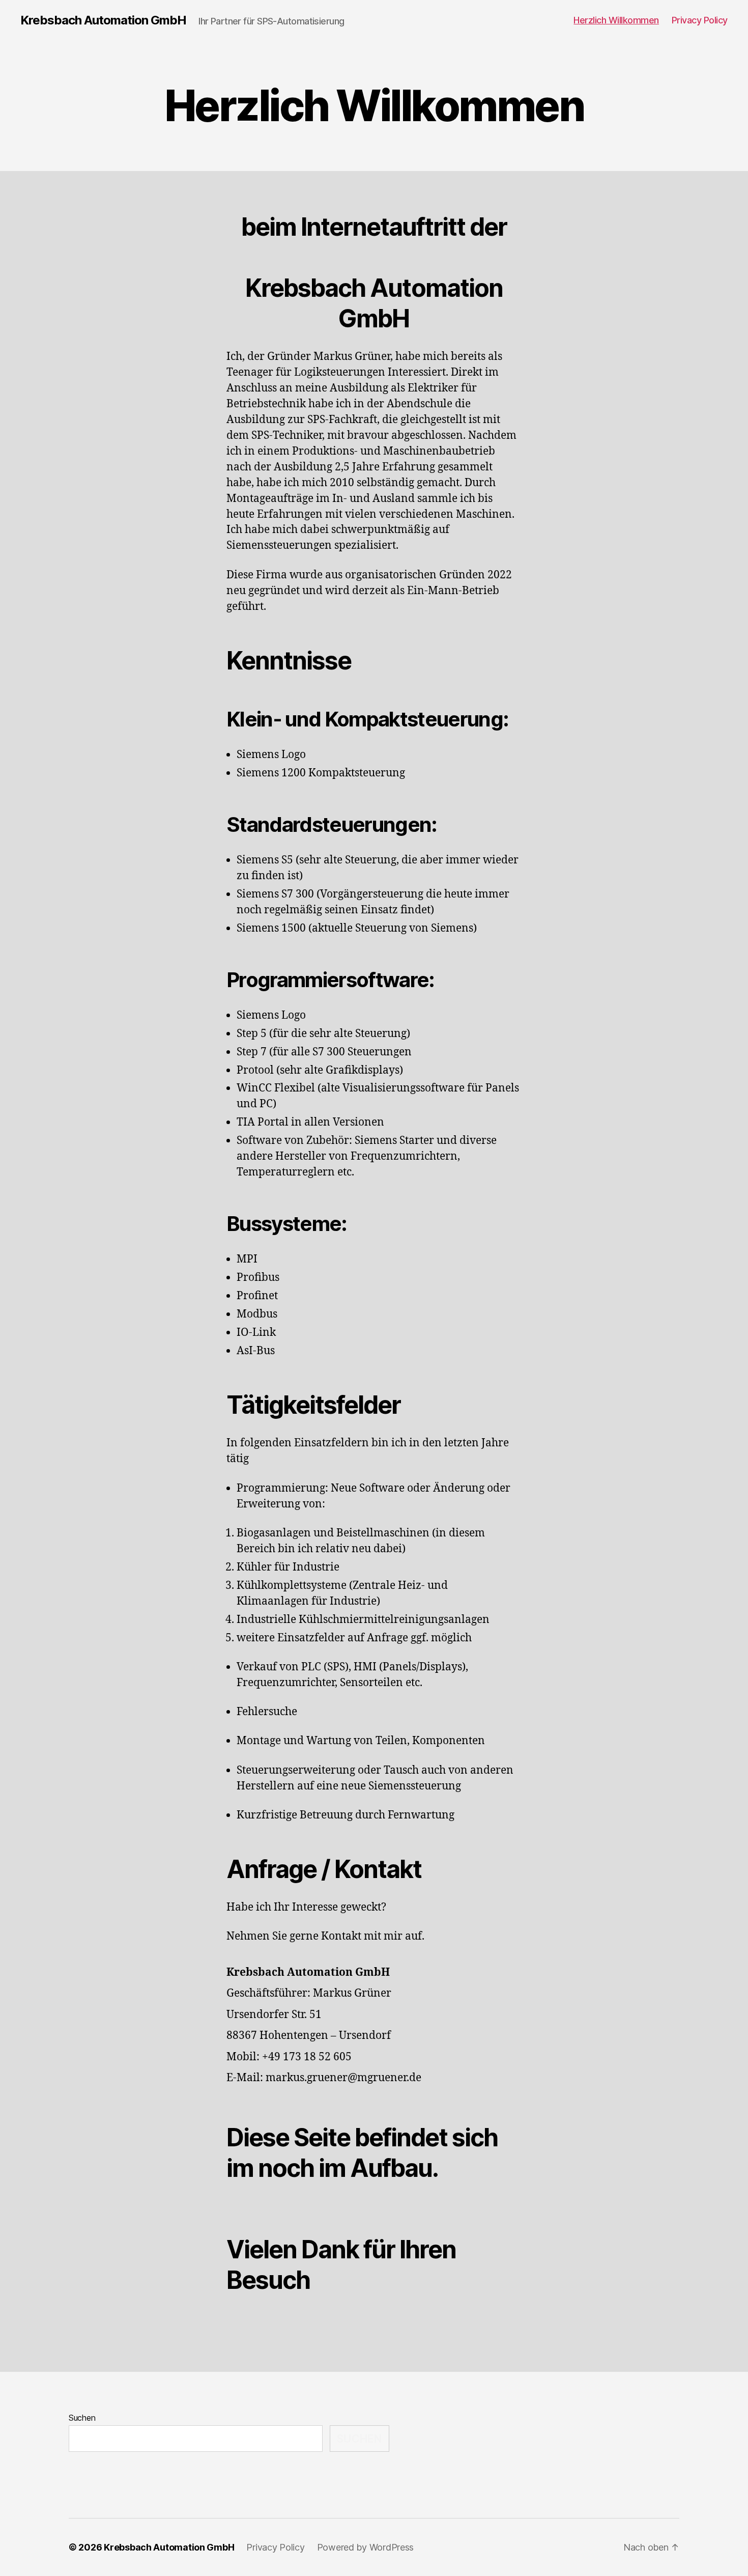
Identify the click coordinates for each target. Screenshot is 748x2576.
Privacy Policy (700, 20)
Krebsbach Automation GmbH (103, 20)
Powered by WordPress (366, 2547)
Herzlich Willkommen (616, 20)
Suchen (82, 2418)
